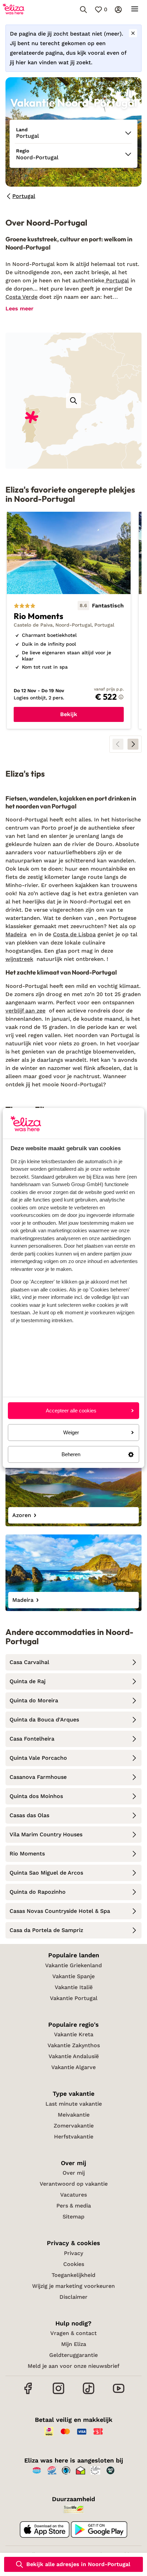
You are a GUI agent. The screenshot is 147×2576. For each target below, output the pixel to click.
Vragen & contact (73, 2333)
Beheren (71, 1454)
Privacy (73, 2253)
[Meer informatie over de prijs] (121, 697)
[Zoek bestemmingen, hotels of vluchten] (83, 10)
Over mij (74, 2173)
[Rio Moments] (69, 620)
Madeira (16, 934)
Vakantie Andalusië (74, 2056)
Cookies (74, 2264)
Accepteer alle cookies (71, 1411)
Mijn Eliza (74, 2344)
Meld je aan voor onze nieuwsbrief (73, 2366)
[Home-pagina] (14, 10)
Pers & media (74, 2206)
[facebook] (28, 2393)
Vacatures (73, 2195)
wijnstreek (19, 959)
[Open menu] (135, 10)
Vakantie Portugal (74, 1998)
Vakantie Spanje (73, 1976)
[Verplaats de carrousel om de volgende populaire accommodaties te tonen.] (133, 744)
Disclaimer (73, 2297)
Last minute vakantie (74, 2104)
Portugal (117, 280)
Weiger (71, 1432)
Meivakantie (74, 2115)
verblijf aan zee (25, 1011)
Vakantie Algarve (73, 2067)
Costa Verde (22, 297)
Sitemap (73, 2217)
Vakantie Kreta (74, 2034)
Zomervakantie (74, 2126)
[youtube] (119, 2393)
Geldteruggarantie (73, 2355)
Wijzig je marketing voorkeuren (73, 2286)
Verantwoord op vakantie (74, 2184)
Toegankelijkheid (73, 2275)
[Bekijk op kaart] (73, 401)
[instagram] (58, 2393)
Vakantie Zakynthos (74, 2045)
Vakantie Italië (74, 1987)
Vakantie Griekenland (73, 1965)
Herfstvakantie (74, 2137)
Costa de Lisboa (74, 934)
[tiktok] (89, 2393)
